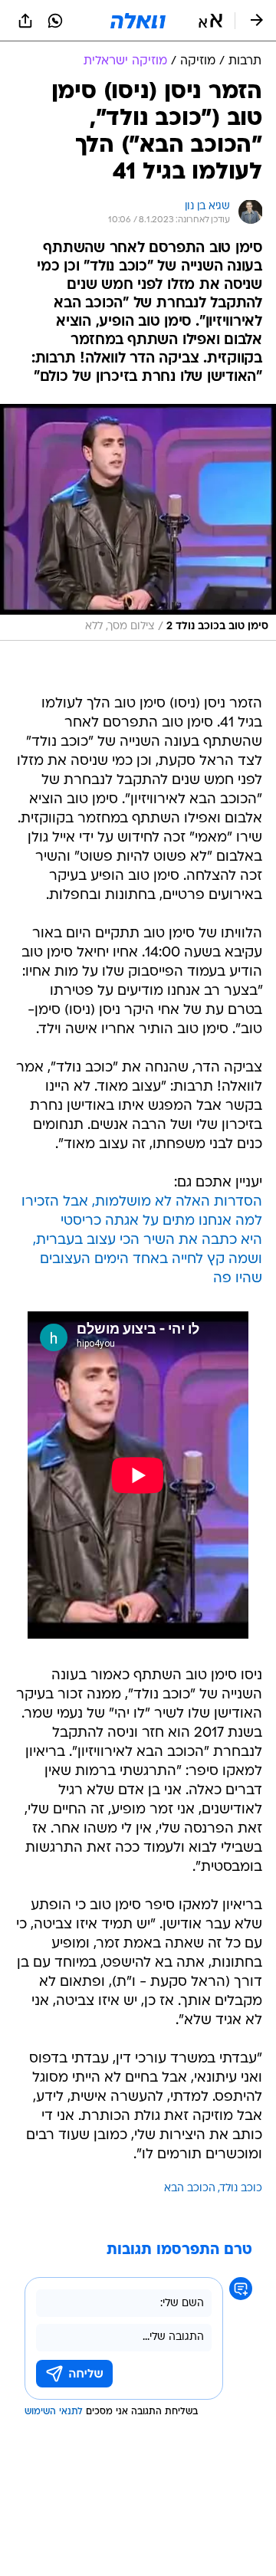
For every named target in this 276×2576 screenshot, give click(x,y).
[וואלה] (138, 21)
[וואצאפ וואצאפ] (55, 21)
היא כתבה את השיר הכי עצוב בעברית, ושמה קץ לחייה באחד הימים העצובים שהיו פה (148, 1260)
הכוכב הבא (190, 2189)
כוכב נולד (241, 2189)
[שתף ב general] (25, 21)
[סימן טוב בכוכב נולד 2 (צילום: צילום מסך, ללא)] (138, 522)
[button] (210, 21)
